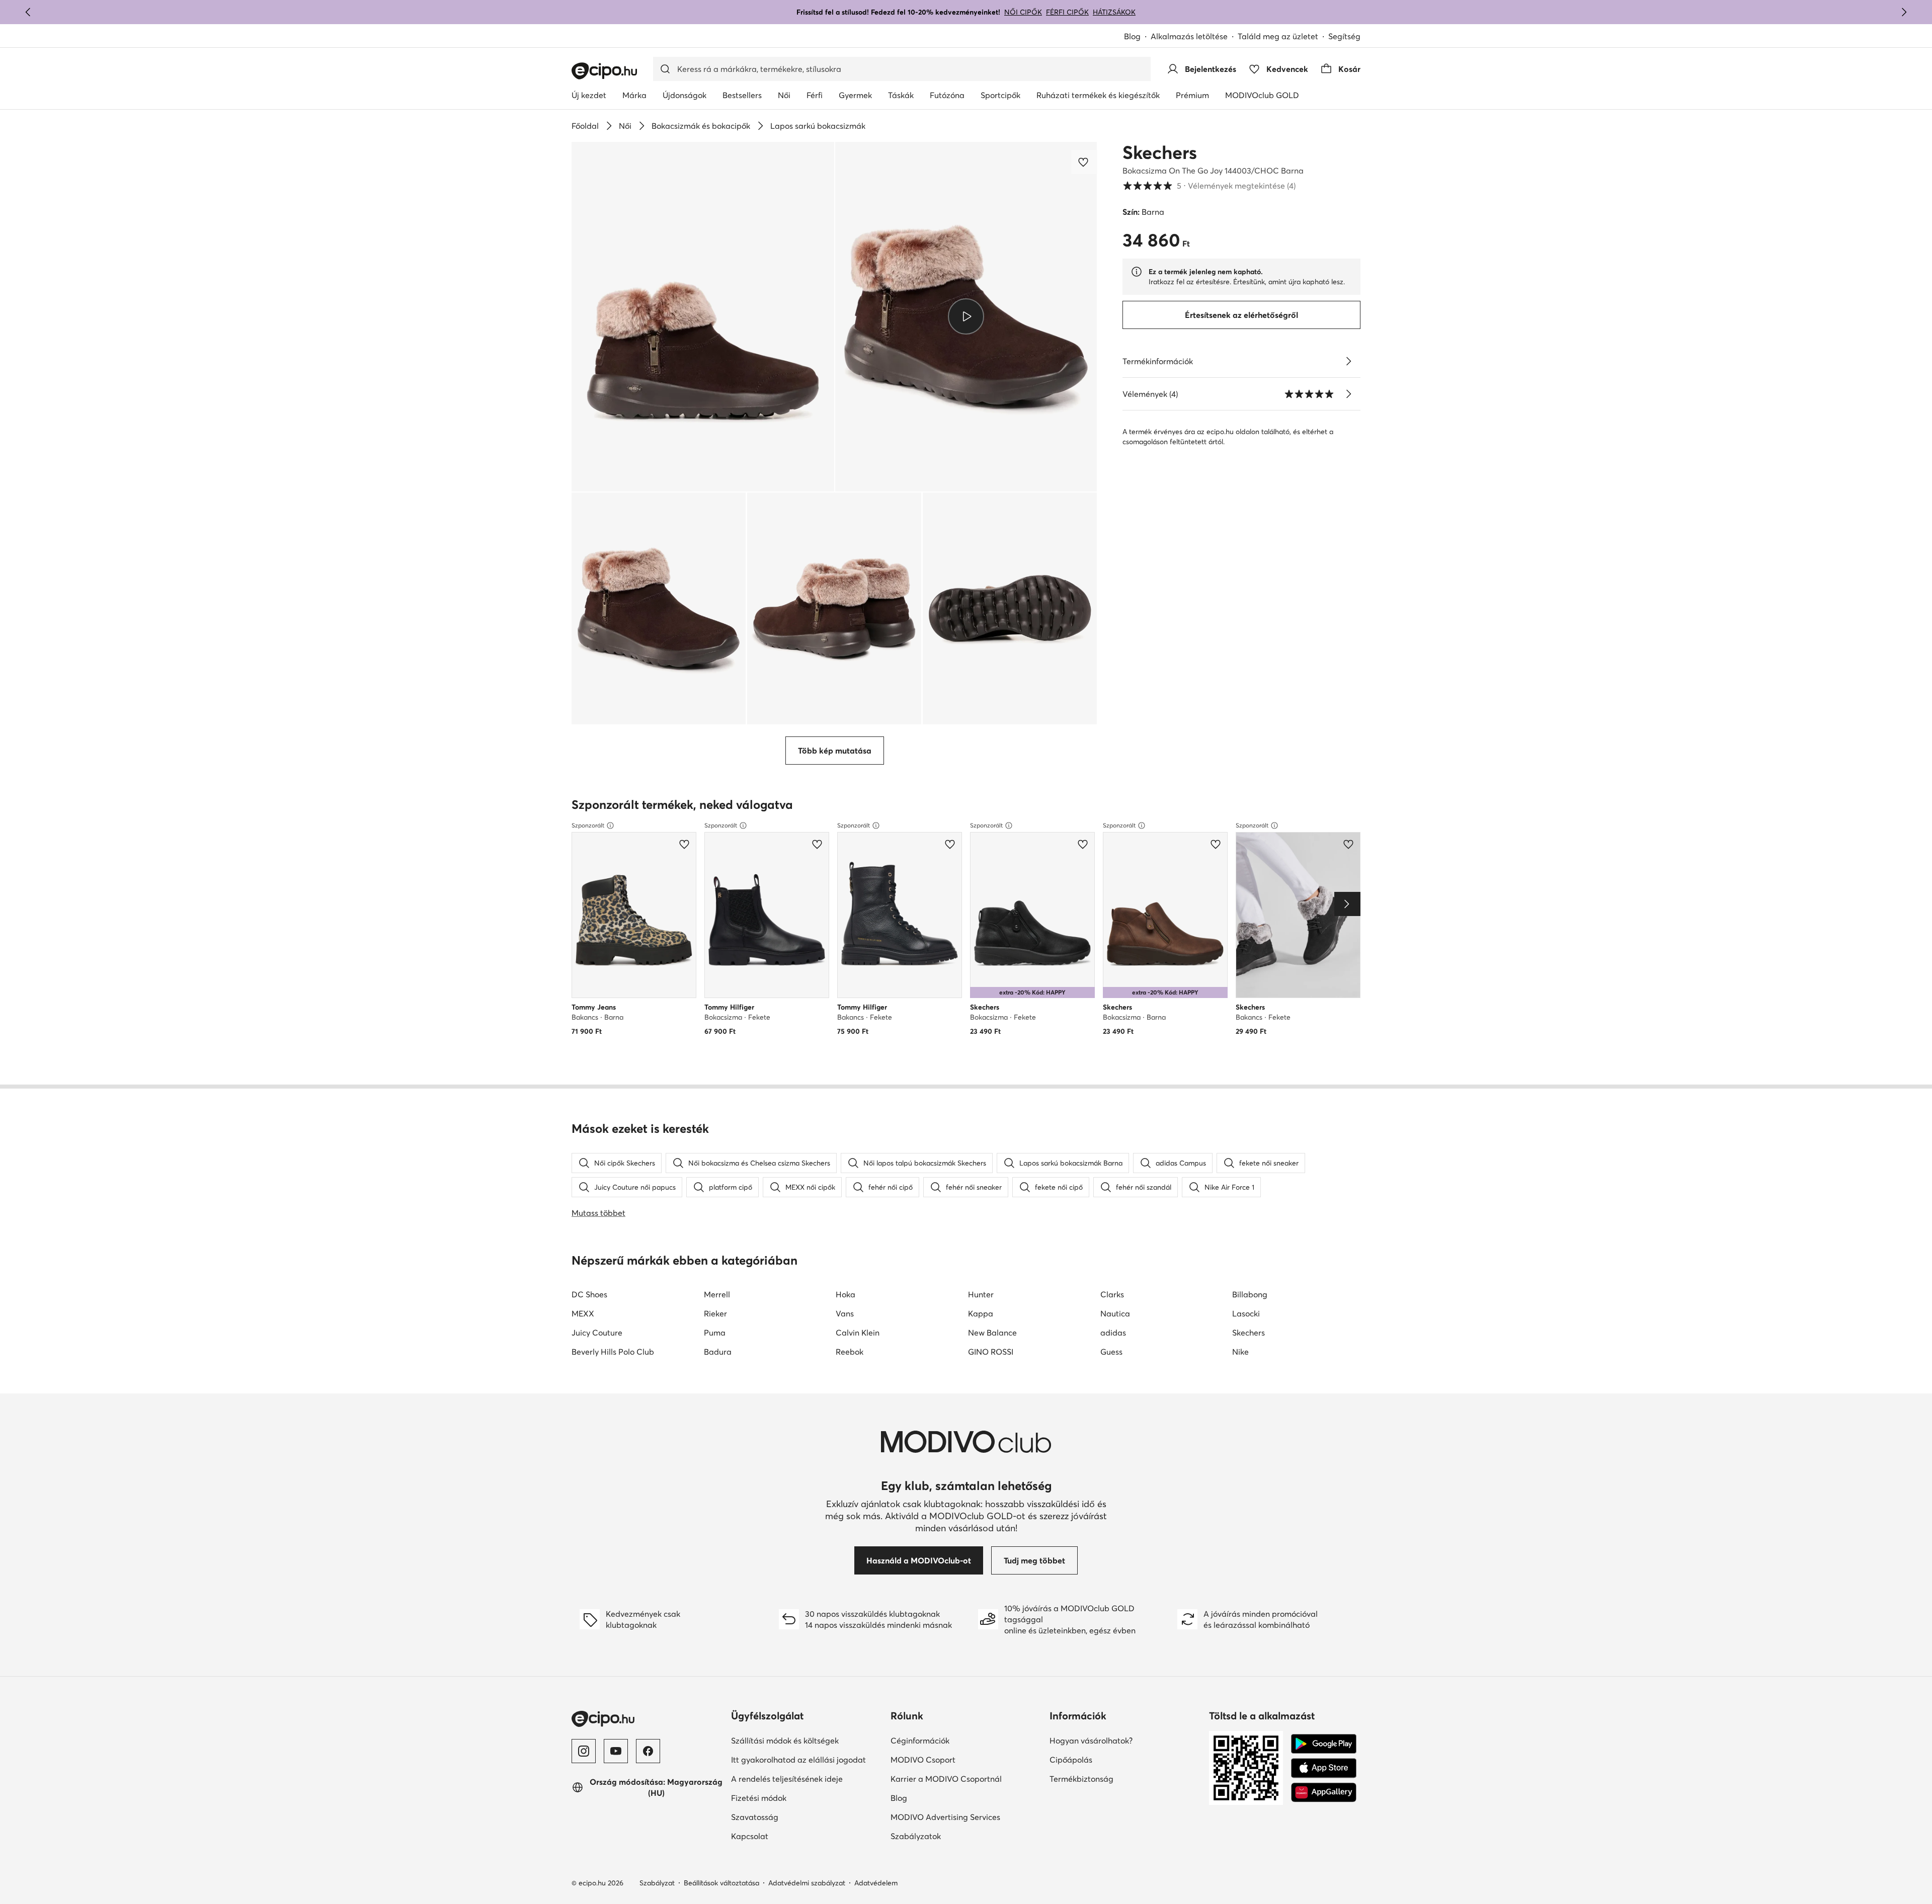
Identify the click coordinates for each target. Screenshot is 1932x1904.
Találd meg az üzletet (1278, 36)
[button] (703, 317)
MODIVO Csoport (923, 1760)
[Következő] (1904, 12)
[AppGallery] (1324, 1792)
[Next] (1347, 904)
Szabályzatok (916, 1836)
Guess (1111, 1352)
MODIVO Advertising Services (945, 1817)
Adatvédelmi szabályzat (807, 1883)
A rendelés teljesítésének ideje (787, 1779)
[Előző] (28, 12)
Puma (715, 1333)
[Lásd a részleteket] (1348, 361)
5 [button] (1209, 186)
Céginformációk (920, 1741)
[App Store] (1324, 1768)
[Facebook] (648, 1751)
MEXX (583, 1313)
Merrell (717, 1294)
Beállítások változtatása (721, 1883)
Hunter (981, 1294)
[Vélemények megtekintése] (1348, 394)
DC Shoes (589, 1294)
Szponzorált (588, 825)
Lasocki (1246, 1313)
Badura (718, 1352)
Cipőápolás (1071, 1760)
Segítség (1344, 36)
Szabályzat (657, 1883)
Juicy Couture (597, 1333)
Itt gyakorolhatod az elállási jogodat (798, 1760)
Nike (1240, 1352)
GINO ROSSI (991, 1352)
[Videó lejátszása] (966, 316)
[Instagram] (584, 1751)
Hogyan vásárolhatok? (1091, 1741)
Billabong (1250, 1294)
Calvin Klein (858, 1333)
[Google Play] (1324, 1744)
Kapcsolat (750, 1836)
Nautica (1115, 1313)
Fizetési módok (759, 1798)
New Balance (992, 1333)
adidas (1113, 1333)
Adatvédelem (876, 1883)
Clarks (1112, 1294)
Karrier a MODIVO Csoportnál (946, 1779)
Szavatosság (755, 1817)
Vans (845, 1313)
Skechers (1160, 152)
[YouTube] (616, 1751)
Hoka (846, 1294)
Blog (1132, 36)
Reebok (850, 1352)
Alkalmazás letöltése (1189, 36)
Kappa (981, 1313)
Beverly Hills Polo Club (613, 1352)
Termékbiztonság (1081, 1779)
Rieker (715, 1313)
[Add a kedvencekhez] (1084, 162)
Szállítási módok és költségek (785, 1741)
